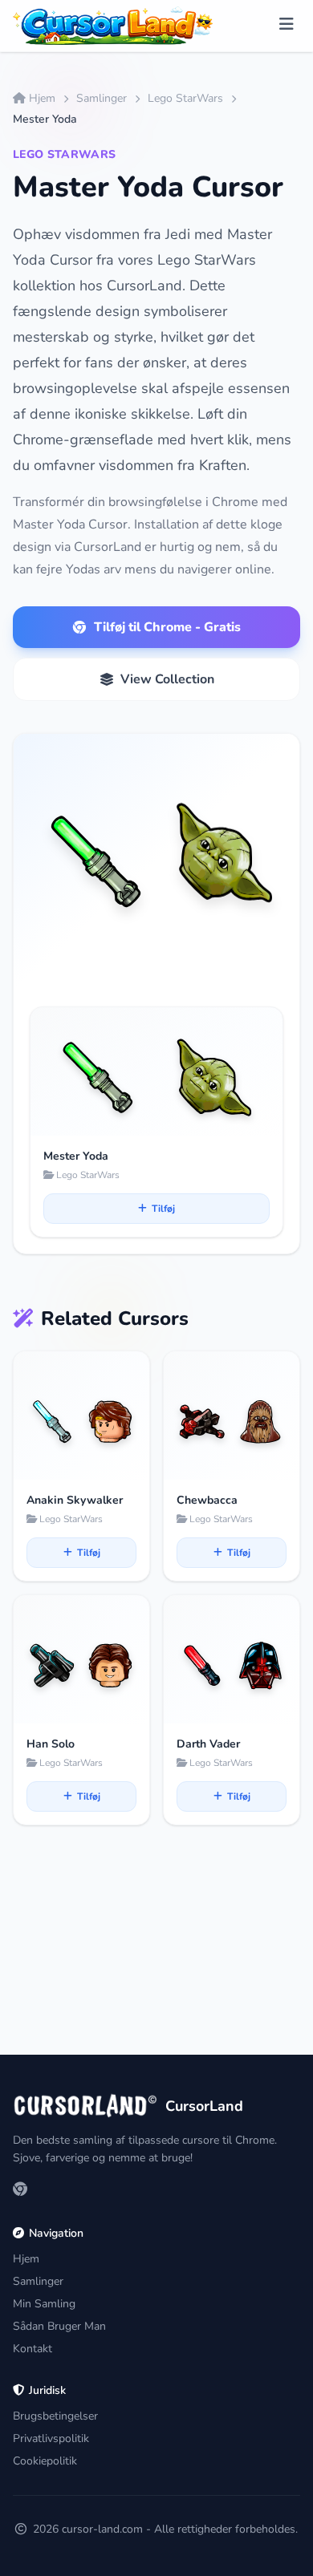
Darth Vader (208, 1744)
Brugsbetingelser (55, 2416)
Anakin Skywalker (75, 1500)
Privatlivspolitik (51, 2438)
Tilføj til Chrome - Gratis (167, 627)
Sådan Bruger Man (59, 2326)
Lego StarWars (185, 98)
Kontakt (33, 2349)
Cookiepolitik (45, 2461)
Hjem (42, 98)
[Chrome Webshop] (20, 2190)
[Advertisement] (156, 1960)
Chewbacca (207, 1500)
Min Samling (44, 2304)
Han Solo (51, 1744)
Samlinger (102, 98)
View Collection (167, 679)
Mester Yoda (76, 1156)
